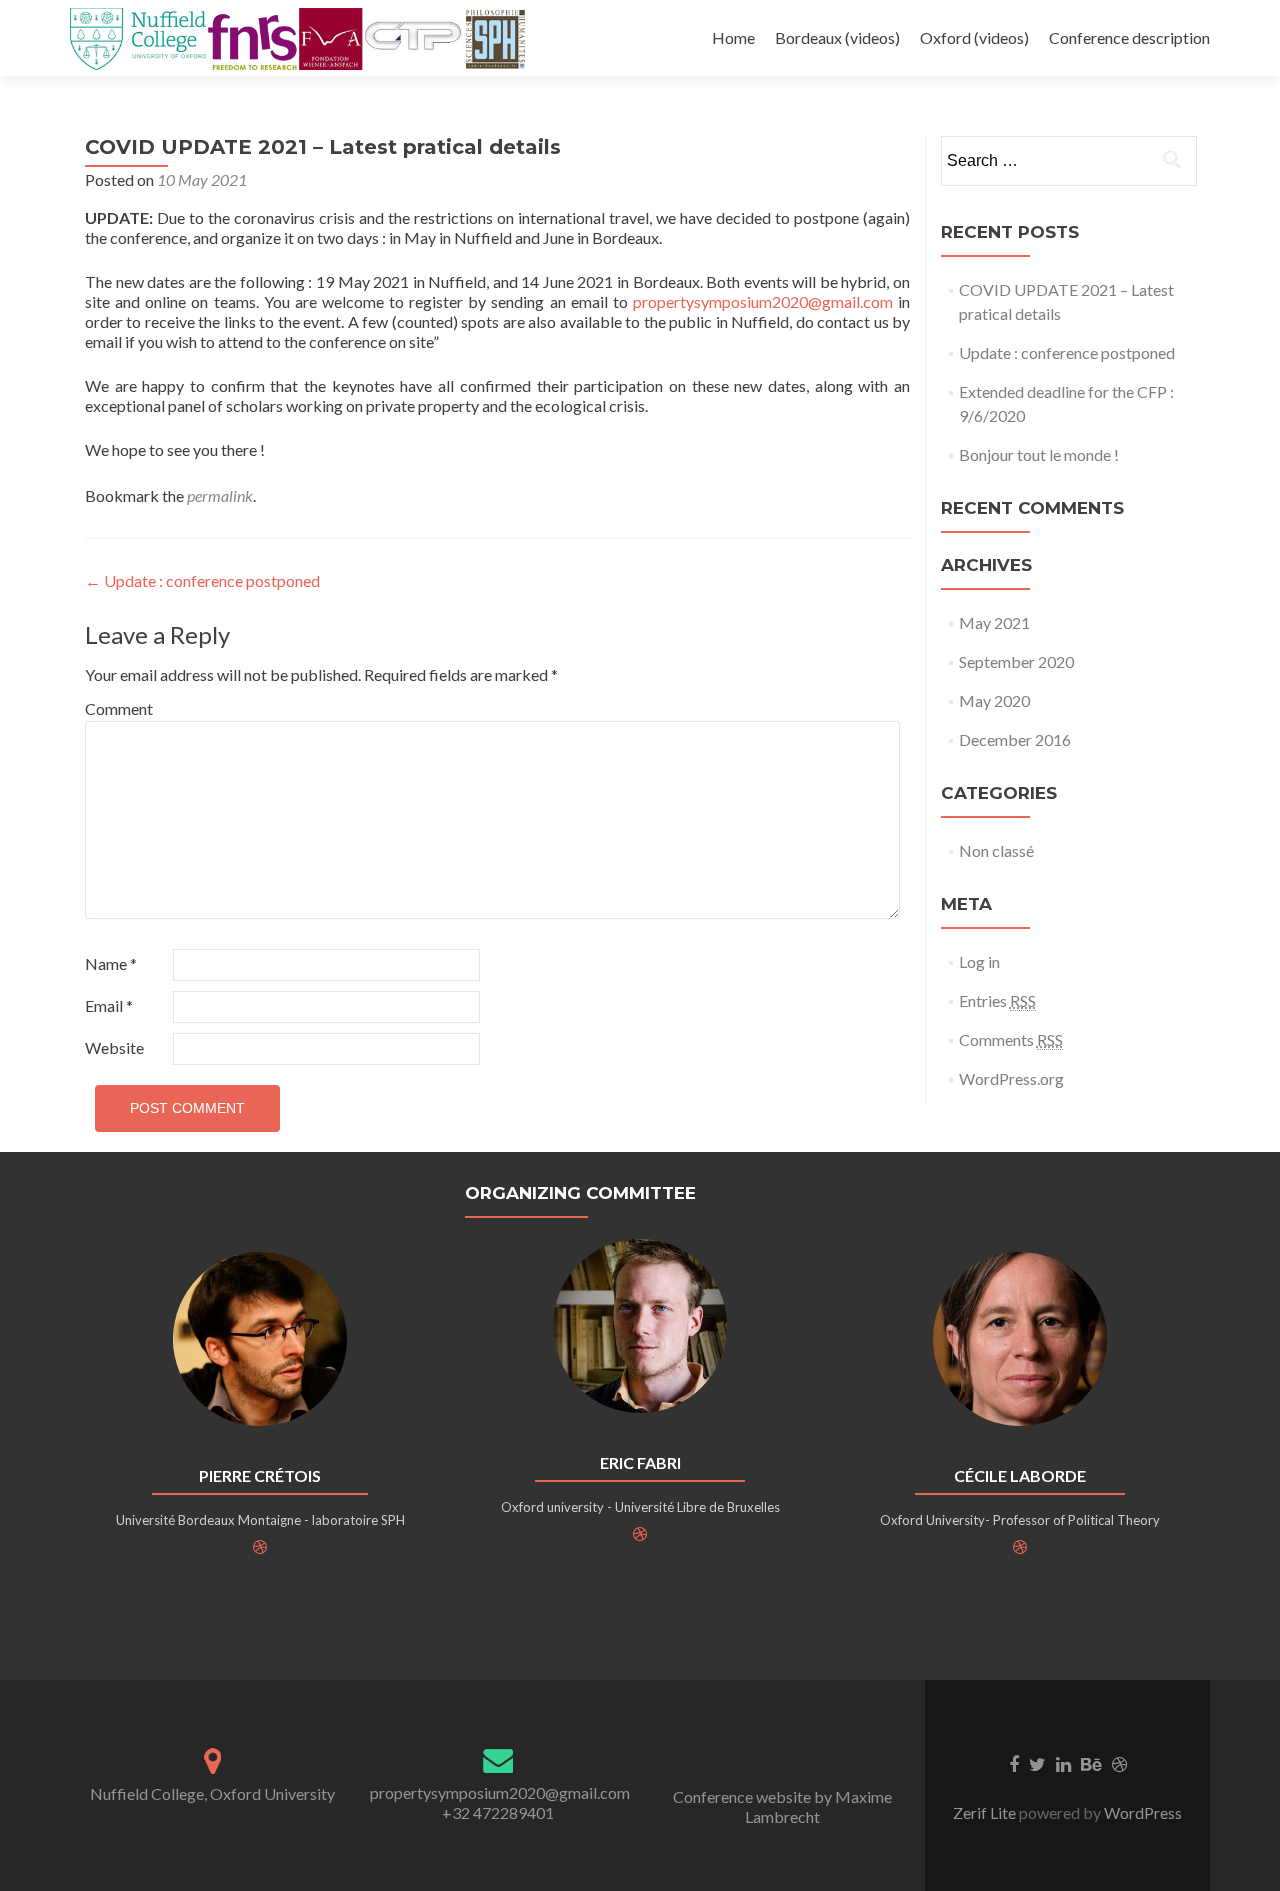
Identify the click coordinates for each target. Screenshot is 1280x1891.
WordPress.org (1011, 1078)
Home (733, 37)
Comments (1011, 1039)
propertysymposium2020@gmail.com (763, 301)
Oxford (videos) (974, 37)
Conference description (1129, 37)
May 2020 (994, 700)
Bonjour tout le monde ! (1039, 454)
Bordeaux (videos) (837, 37)
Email (109, 1005)
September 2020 (1016, 661)
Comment (119, 708)
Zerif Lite (986, 1812)
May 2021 (994, 622)
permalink (220, 495)
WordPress (1141, 1812)
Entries (997, 1000)
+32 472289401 (498, 1812)
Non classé (996, 850)
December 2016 (1015, 739)
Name (111, 963)
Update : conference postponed (202, 580)
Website (114, 1047)
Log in (979, 961)
